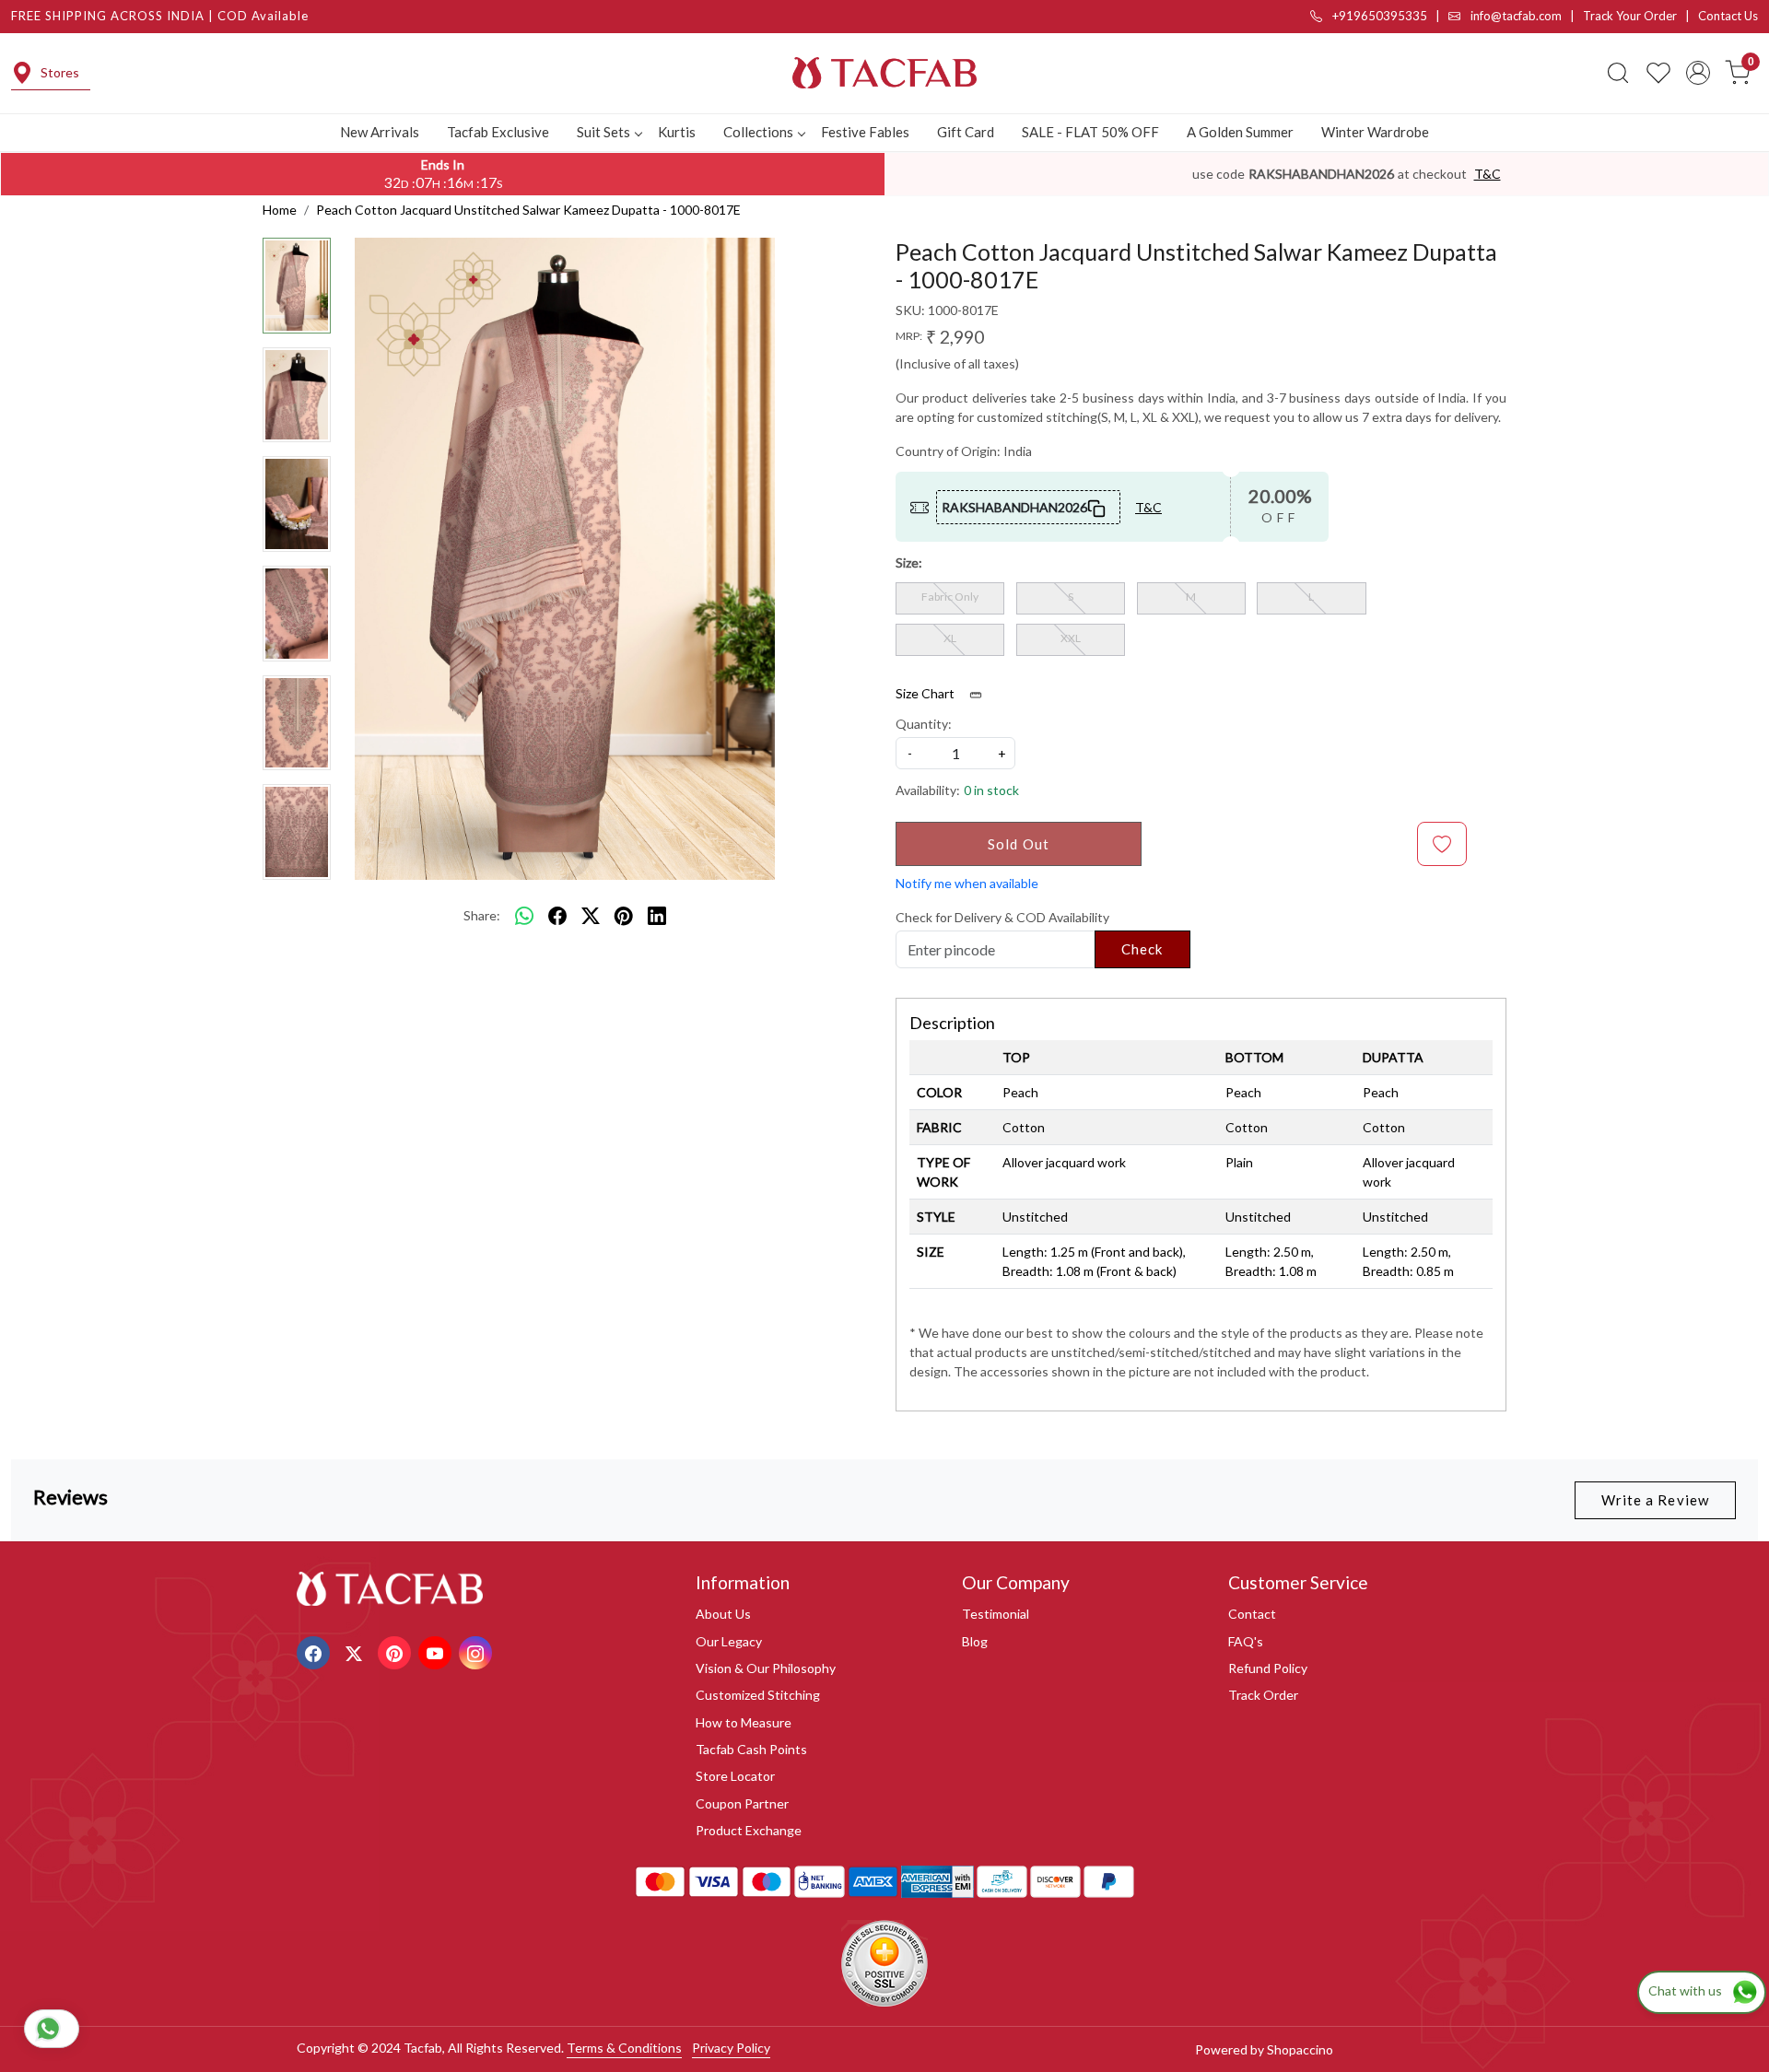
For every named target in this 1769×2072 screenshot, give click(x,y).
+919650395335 (1378, 16)
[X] (356, 1651)
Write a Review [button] (1655, 1500)
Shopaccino (1300, 2049)
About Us (723, 1614)
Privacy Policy (731, 2048)
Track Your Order (1630, 16)
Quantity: (924, 724)
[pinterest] (624, 916)
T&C (1488, 174)
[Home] (884, 73)
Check (1142, 949)
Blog (975, 1641)
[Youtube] (437, 1651)
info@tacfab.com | (1525, 16)
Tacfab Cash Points (751, 1749)
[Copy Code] (1097, 507)
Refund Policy (1268, 1668)
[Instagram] (478, 1651)
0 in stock (991, 790)
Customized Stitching (758, 1695)
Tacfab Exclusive (498, 132)
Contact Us (1728, 16)
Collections (758, 132)
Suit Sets (603, 132)
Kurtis (677, 132)
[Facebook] (316, 1651)
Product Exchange (749, 1830)
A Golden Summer (1240, 132)
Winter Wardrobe (1375, 132)
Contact (1252, 1614)
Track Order (1263, 1695)
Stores (60, 72)
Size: (909, 562)
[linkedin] (657, 916)
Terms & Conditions (624, 2048)
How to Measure (744, 1722)
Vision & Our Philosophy (766, 1668)
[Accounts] (1698, 73)
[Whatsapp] (524, 916)
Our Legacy (729, 1641)
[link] (1618, 73)
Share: (482, 915)
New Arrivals (380, 132)
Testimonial (996, 1614)
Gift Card (966, 132)
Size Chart (926, 693)
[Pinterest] (397, 1651)
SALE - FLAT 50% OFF (1090, 132)
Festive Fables (865, 132)
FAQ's (1246, 1641)
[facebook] (557, 916)
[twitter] (591, 916)
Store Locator (735, 1776)
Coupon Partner (742, 1803)
